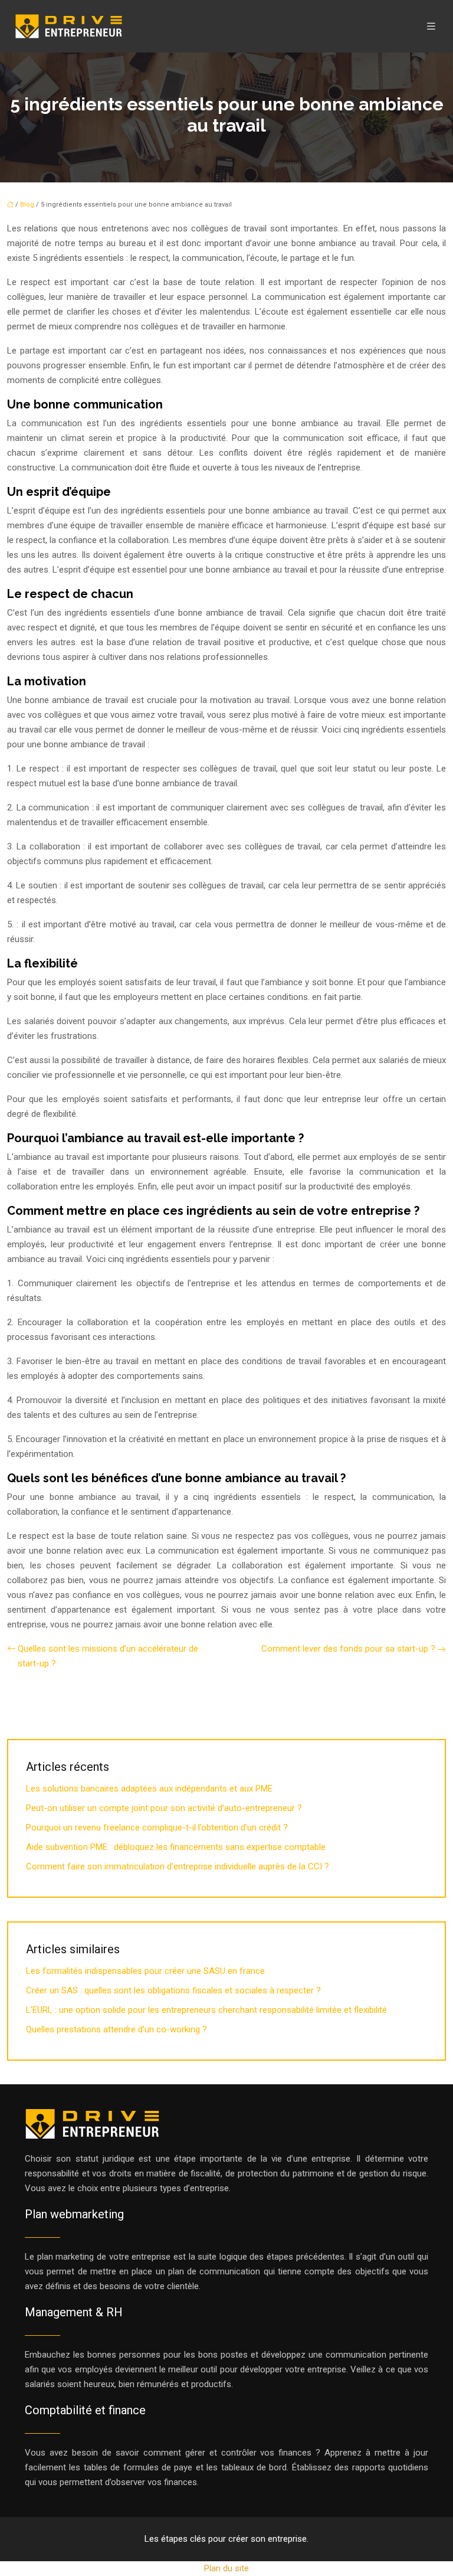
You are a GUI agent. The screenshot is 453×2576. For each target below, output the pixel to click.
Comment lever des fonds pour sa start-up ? (348, 1649)
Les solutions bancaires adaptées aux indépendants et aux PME (149, 1789)
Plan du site (226, 2568)
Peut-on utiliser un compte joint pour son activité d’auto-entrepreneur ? (164, 1808)
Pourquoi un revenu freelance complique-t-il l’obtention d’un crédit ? (157, 1828)
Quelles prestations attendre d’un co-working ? (116, 2029)
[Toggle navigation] (431, 26)
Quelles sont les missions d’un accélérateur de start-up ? (108, 1656)
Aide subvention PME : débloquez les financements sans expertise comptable (176, 1847)
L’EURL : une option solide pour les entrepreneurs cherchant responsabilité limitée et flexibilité (206, 2010)
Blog (27, 205)
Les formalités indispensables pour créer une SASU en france (145, 1971)
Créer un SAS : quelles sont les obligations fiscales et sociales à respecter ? (173, 1990)
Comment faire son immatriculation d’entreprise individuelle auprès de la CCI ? (178, 1866)
